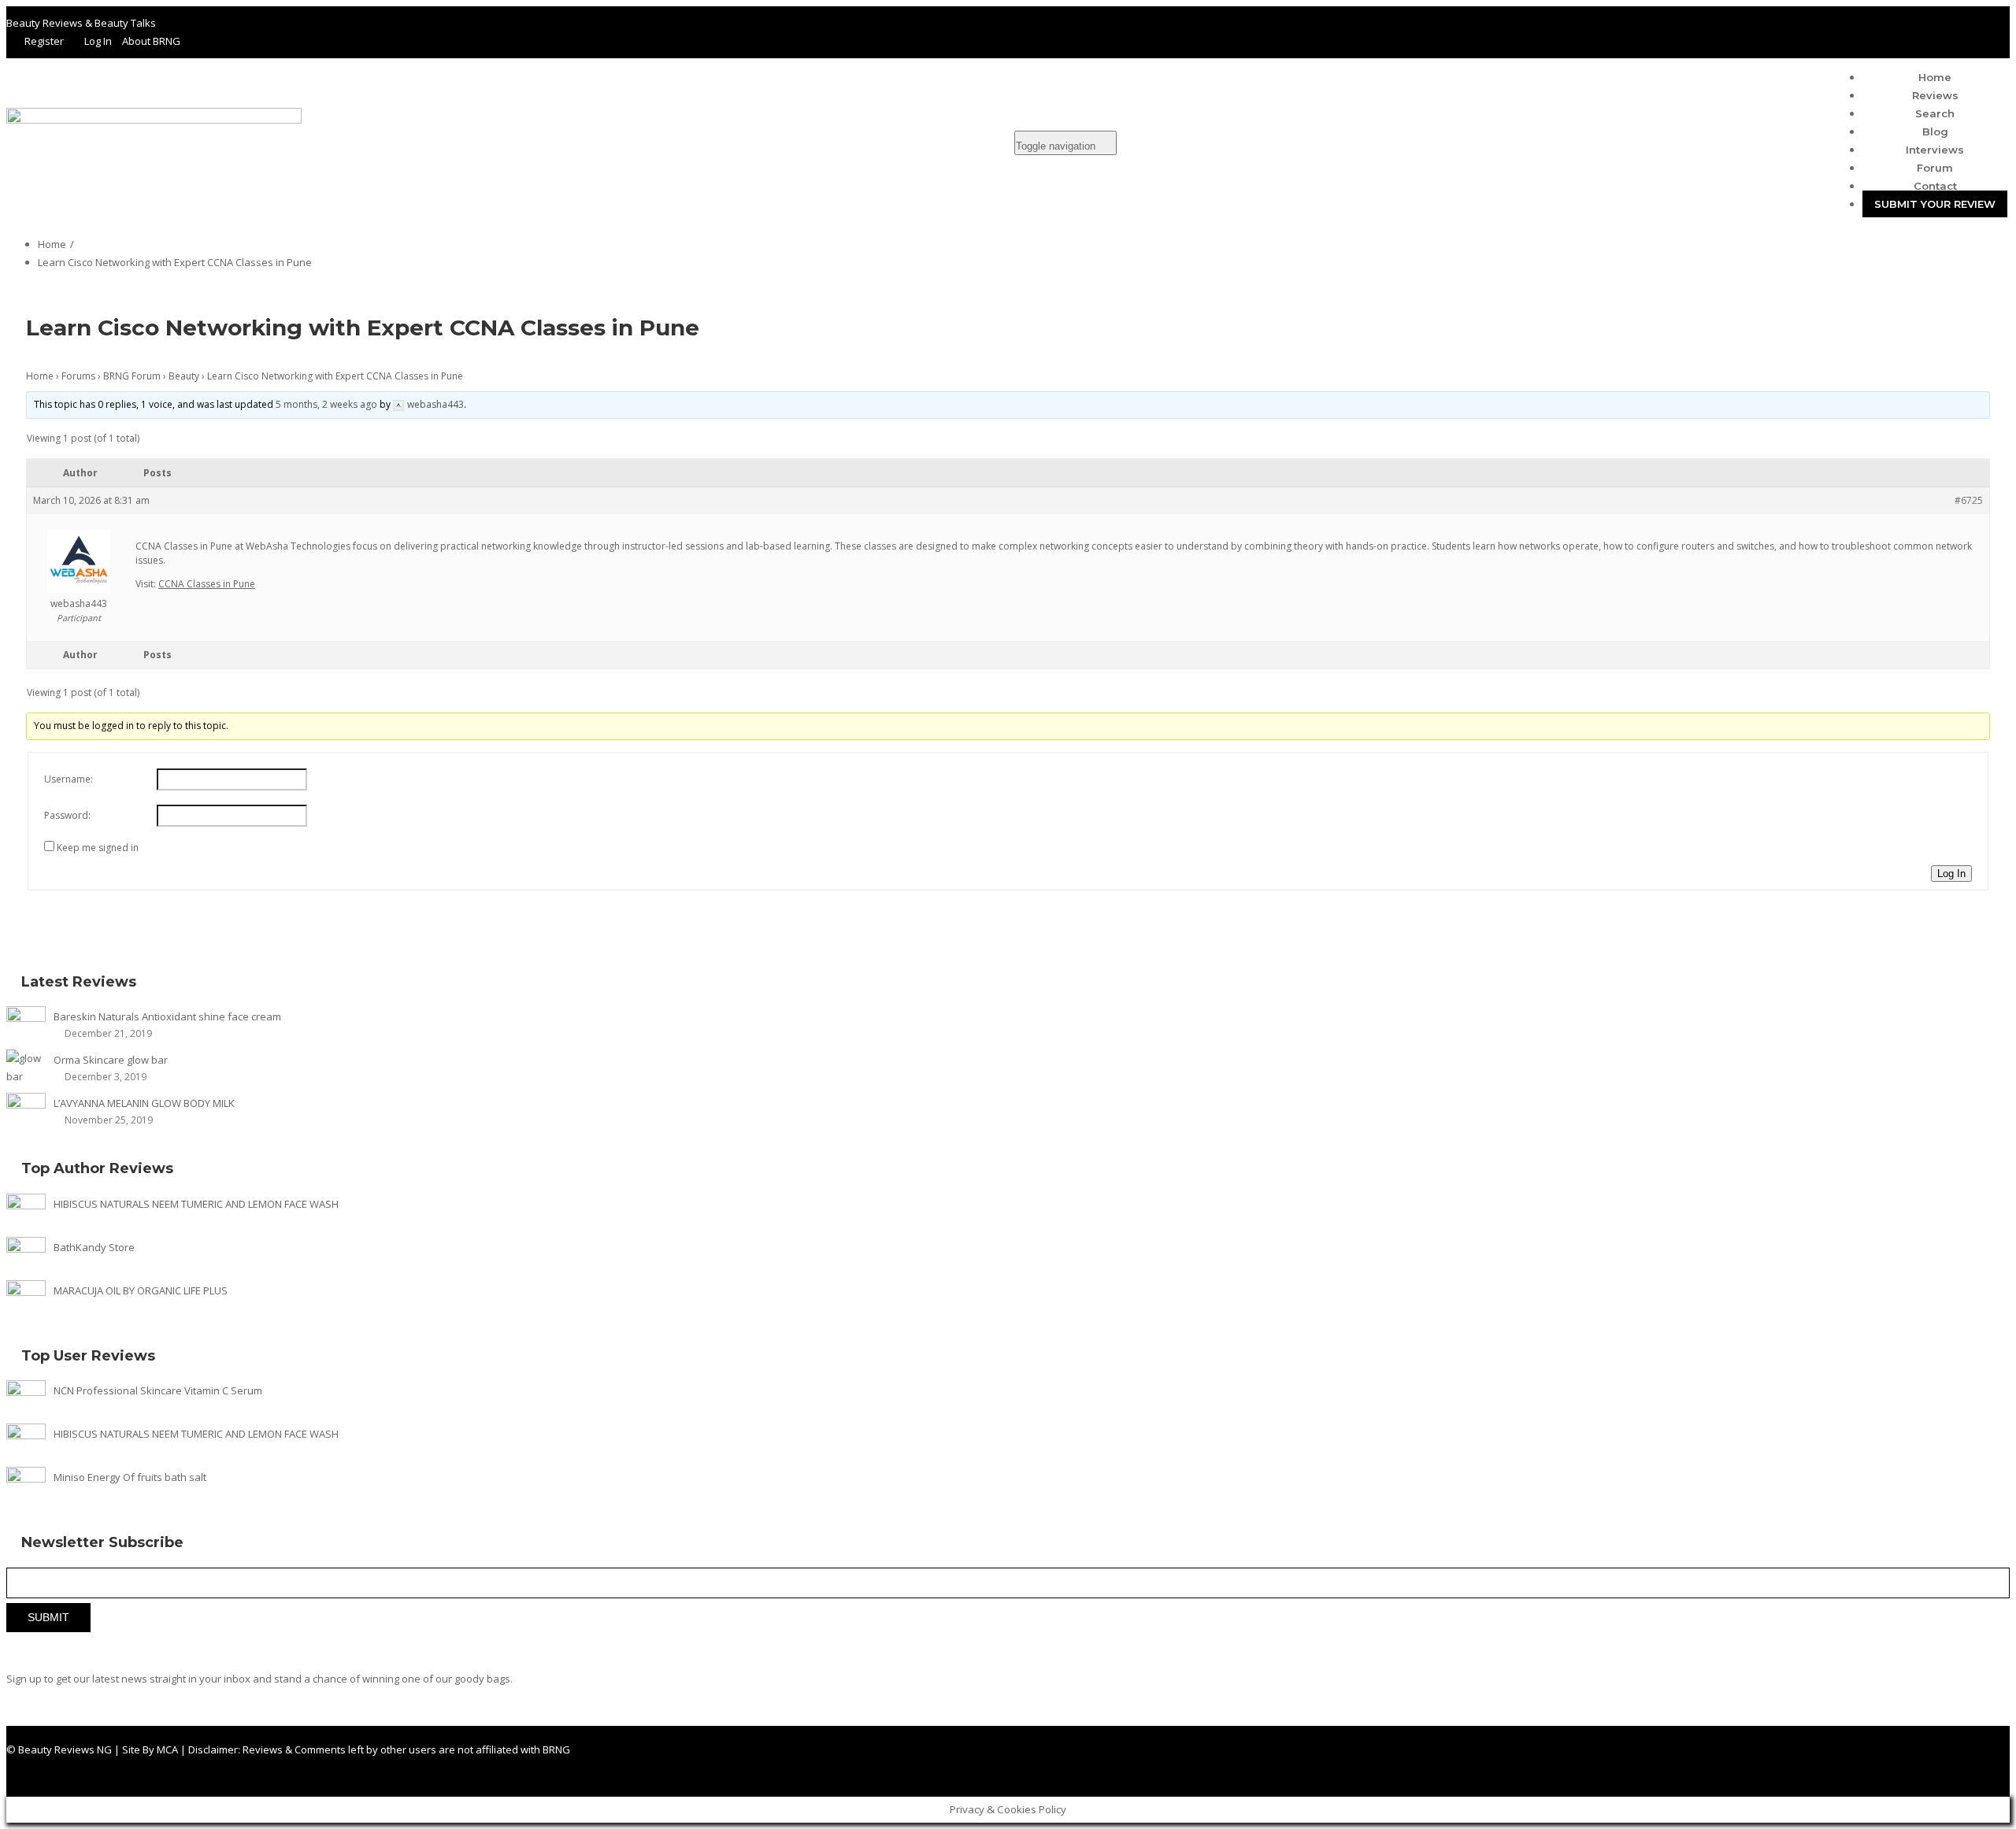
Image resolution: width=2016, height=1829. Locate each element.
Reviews (1935, 95)
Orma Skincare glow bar (111, 1060)
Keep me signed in (98, 848)
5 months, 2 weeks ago (326, 404)
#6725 (1969, 500)
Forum (1935, 168)
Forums (78, 376)
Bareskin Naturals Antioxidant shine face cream (167, 1016)
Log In (98, 41)
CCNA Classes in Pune (207, 584)
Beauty (184, 376)
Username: (69, 779)
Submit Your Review (1935, 204)
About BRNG (151, 41)
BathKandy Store (94, 1247)
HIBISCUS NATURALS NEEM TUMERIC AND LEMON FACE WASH (196, 1204)
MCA (167, 1749)
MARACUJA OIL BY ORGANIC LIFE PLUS (141, 1290)
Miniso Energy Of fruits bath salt (130, 1477)
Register (44, 41)
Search (1935, 113)
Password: (67, 815)
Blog (1935, 131)
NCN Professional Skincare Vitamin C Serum (158, 1390)
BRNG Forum (132, 376)
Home (1935, 77)
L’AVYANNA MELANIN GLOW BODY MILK (144, 1103)
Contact (1935, 186)
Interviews (1935, 150)
